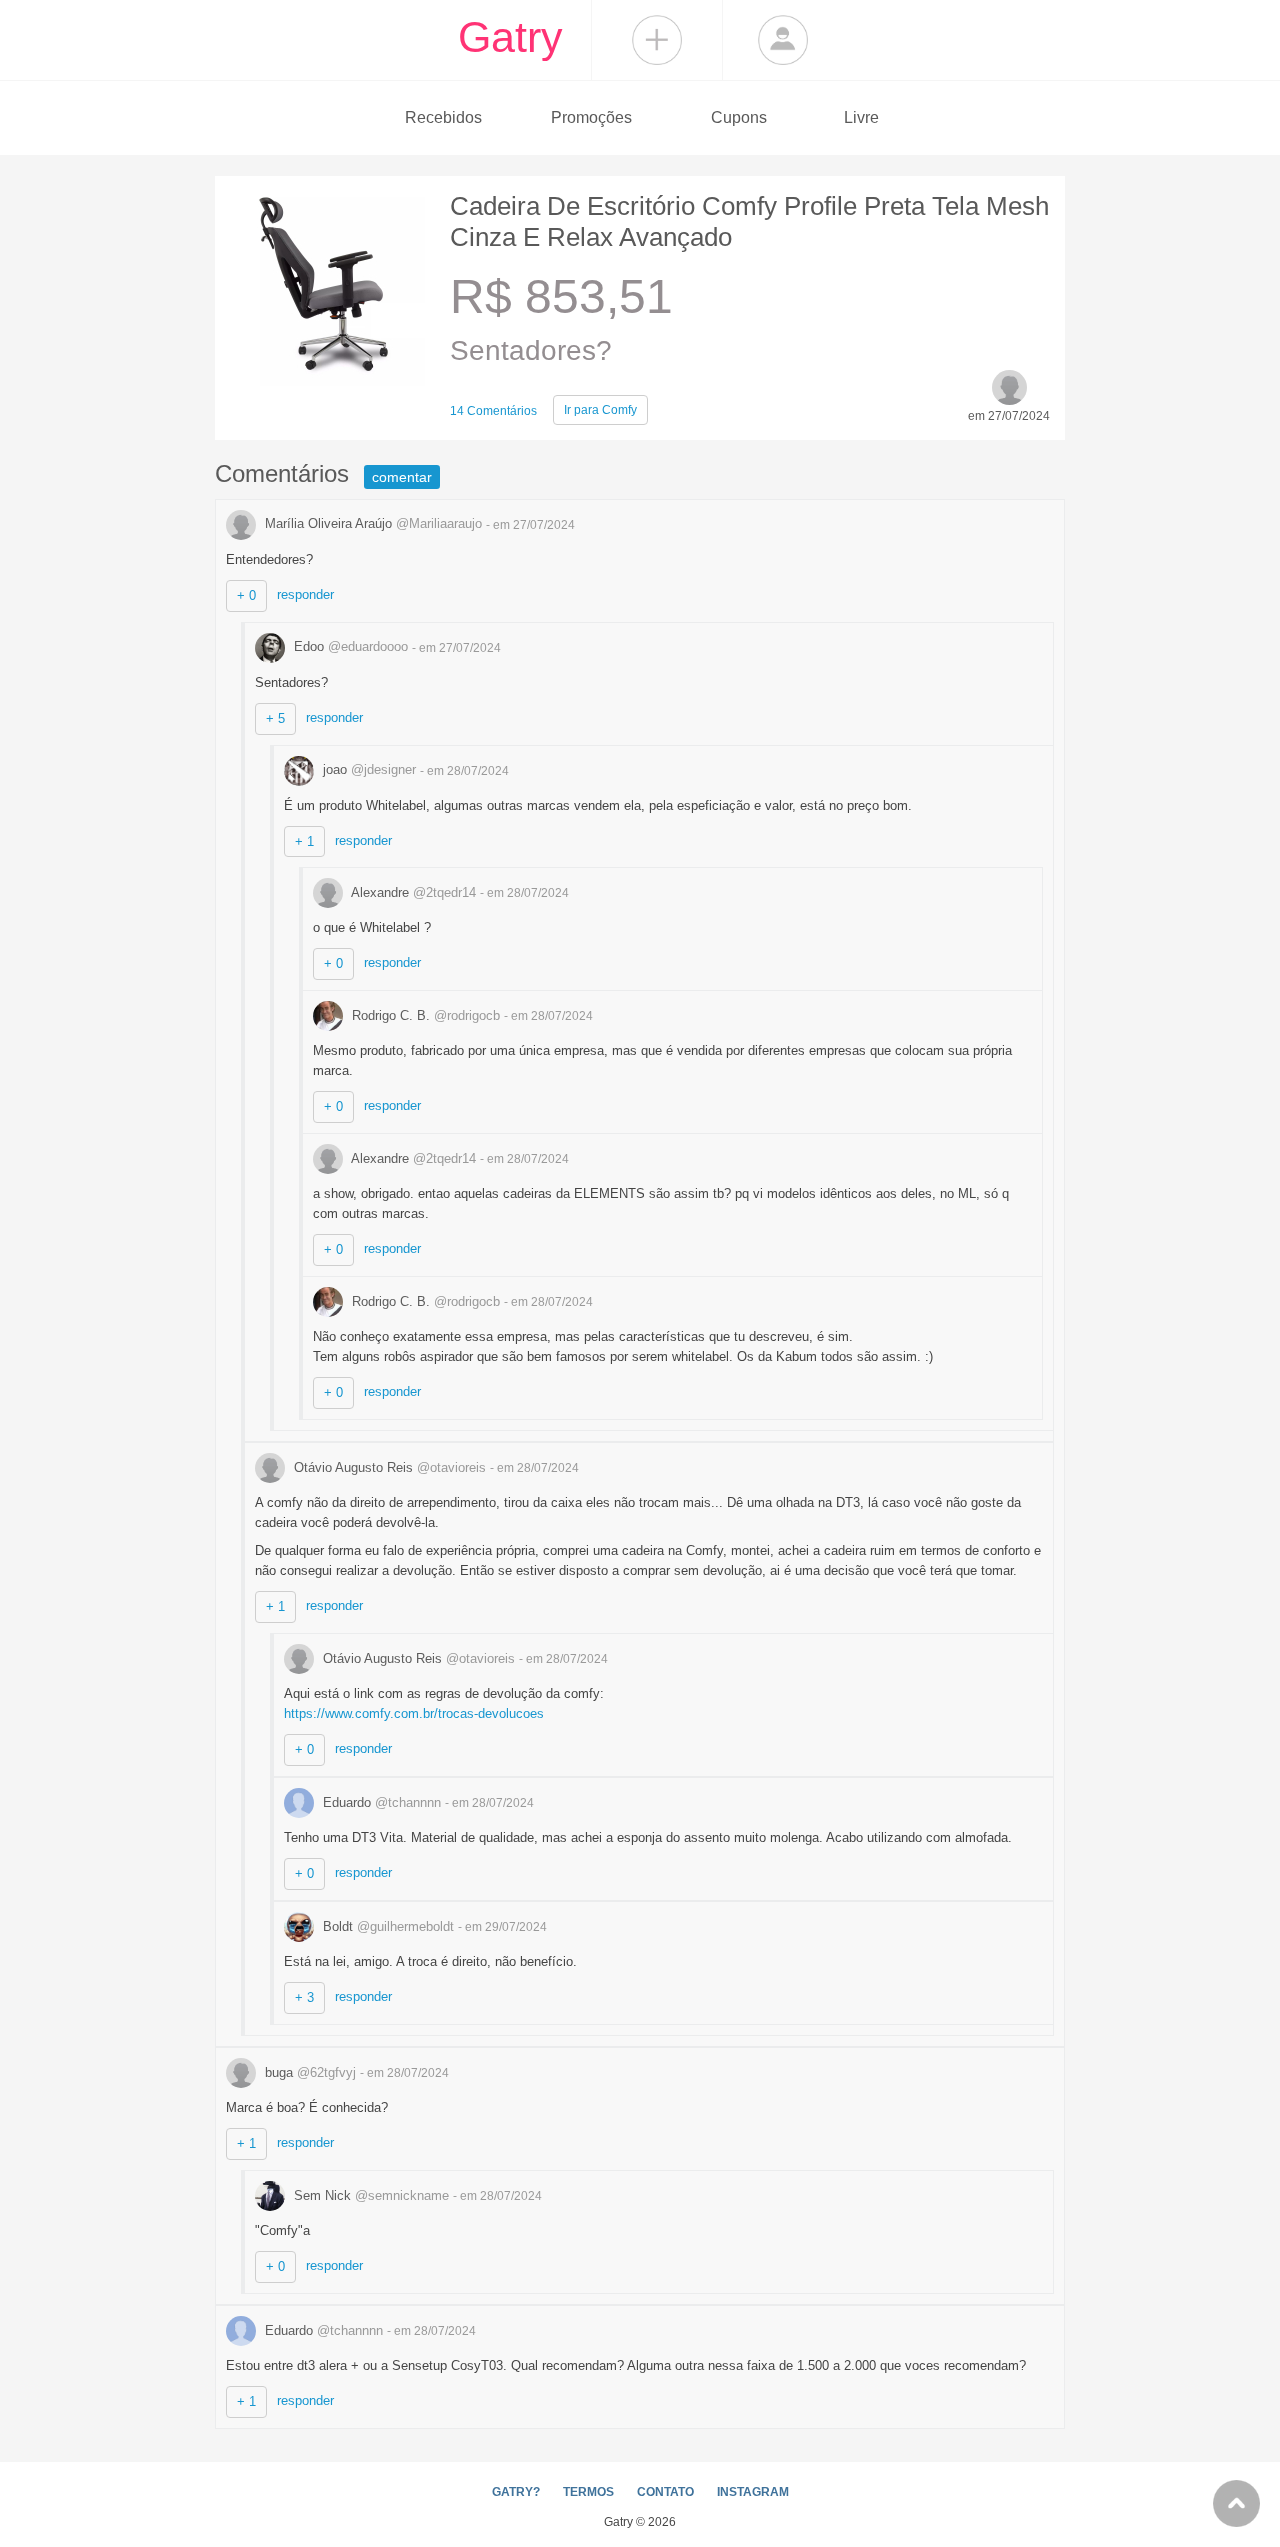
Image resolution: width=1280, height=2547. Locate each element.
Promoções (591, 117)
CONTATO (665, 2492)
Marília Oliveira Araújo (371, 523)
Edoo (349, 646)
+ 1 (304, 841)
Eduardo (380, 1802)
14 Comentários (493, 411)
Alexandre (412, 892)
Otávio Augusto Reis (388, 1467)
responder (305, 594)
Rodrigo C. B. (424, 1015)
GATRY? (516, 2492)
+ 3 (304, 1997)
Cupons (739, 117)
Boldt (386, 1926)
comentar (402, 477)
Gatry (510, 37)
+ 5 (275, 718)
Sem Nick (369, 2195)
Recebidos (443, 117)
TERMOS (588, 2492)
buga (308, 2072)
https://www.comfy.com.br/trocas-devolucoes (414, 1713)
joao (367, 769)
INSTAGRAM (753, 2492)
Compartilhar (657, 40)
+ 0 (246, 595)
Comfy (600, 410)
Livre (861, 117)
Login (783, 40)
